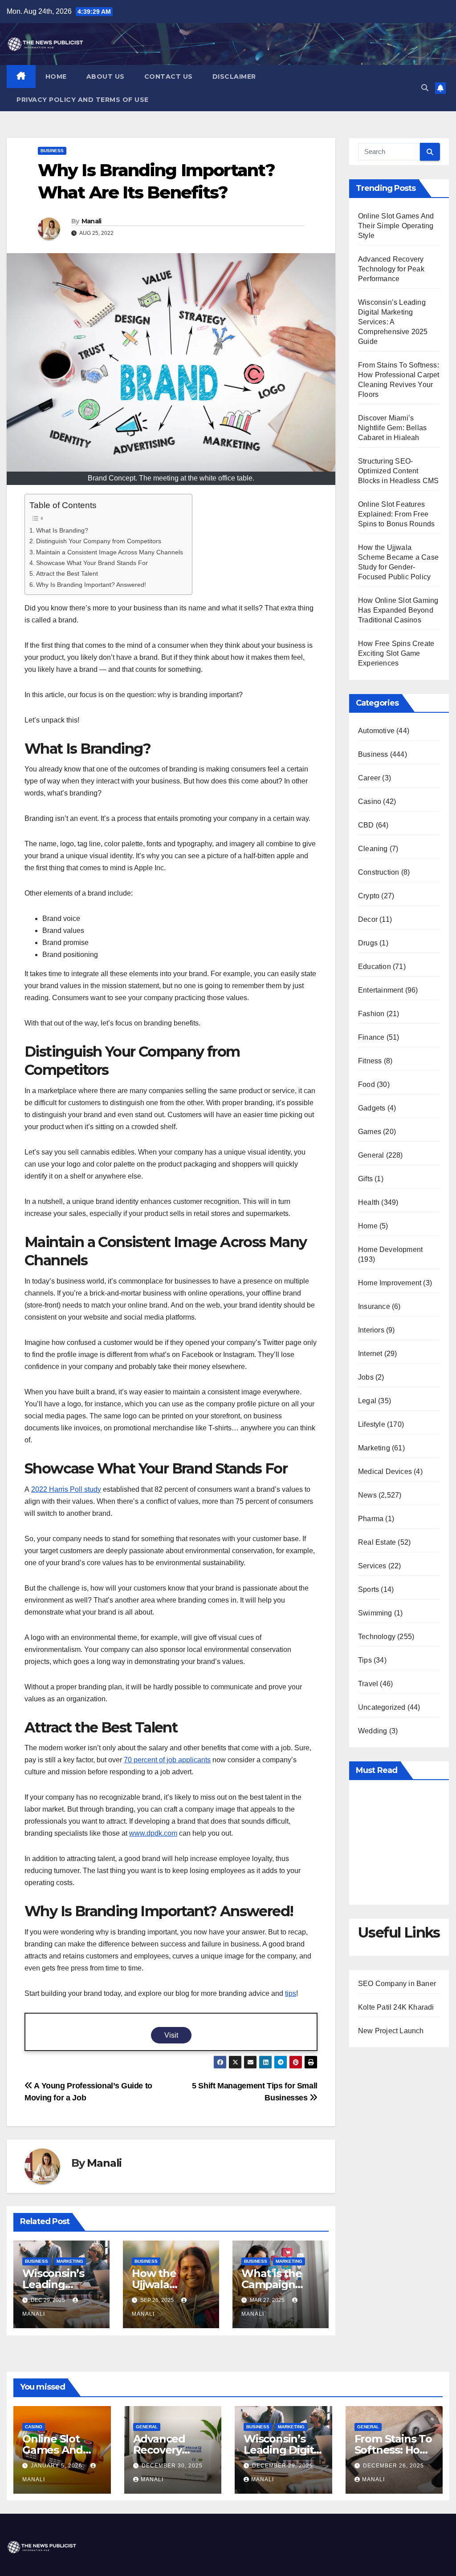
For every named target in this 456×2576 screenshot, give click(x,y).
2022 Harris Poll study (66, 1489)
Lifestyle (372, 1424)
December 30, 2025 (172, 2466)
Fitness (370, 1061)
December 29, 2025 (283, 2466)
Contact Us (169, 77)
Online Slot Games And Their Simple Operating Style (396, 226)
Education (375, 967)
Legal (367, 1401)
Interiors (371, 1330)
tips (291, 1993)
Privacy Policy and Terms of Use (83, 100)
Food (366, 1084)
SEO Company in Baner (397, 1984)
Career (369, 778)
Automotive (376, 731)
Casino (370, 801)
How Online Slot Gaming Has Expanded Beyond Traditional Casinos (398, 610)
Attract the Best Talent (67, 573)
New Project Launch (391, 2031)
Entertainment (381, 990)
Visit (171, 2035)
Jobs (366, 1377)
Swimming (375, 1613)
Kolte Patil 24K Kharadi (396, 2007)
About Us (106, 77)
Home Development (390, 1250)
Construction (379, 872)
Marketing (70, 2261)
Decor (368, 919)
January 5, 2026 (57, 2466)
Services (372, 1566)
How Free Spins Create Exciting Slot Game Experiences (396, 653)
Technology (377, 1637)
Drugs (368, 943)
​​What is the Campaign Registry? (272, 2284)
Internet (370, 1354)
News (367, 1495)
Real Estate (377, 1542)
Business (52, 151)
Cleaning (373, 849)
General (371, 1155)
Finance (371, 1037)
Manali (92, 221)
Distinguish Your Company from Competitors (99, 541)
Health (369, 1202)
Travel (368, 1684)
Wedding (373, 1731)
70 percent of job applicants (167, 1760)
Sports (368, 1589)
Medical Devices (385, 1472)
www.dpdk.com (153, 1833)
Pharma (371, 1519)
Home (56, 77)
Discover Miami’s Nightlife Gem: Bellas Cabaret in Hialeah (392, 428)
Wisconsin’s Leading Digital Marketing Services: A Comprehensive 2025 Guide (393, 322)
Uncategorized (382, 1707)
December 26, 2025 (393, 2466)
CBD (366, 825)
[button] (425, 88)
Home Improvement (390, 1283)
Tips (365, 1660)
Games (370, 1132)
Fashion (371, 1014)
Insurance (374, 1306)
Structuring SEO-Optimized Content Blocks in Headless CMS (398, 471)
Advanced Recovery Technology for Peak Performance (391, 269)
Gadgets (372, 1108)
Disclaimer (234, 77)
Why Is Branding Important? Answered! (91, 585)
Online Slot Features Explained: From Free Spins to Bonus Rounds (396, 514)
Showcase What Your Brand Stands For (92, 563)
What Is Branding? (62, 530)
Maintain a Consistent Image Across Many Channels (110, 552)
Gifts (365, 1179)
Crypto (369, 896)
